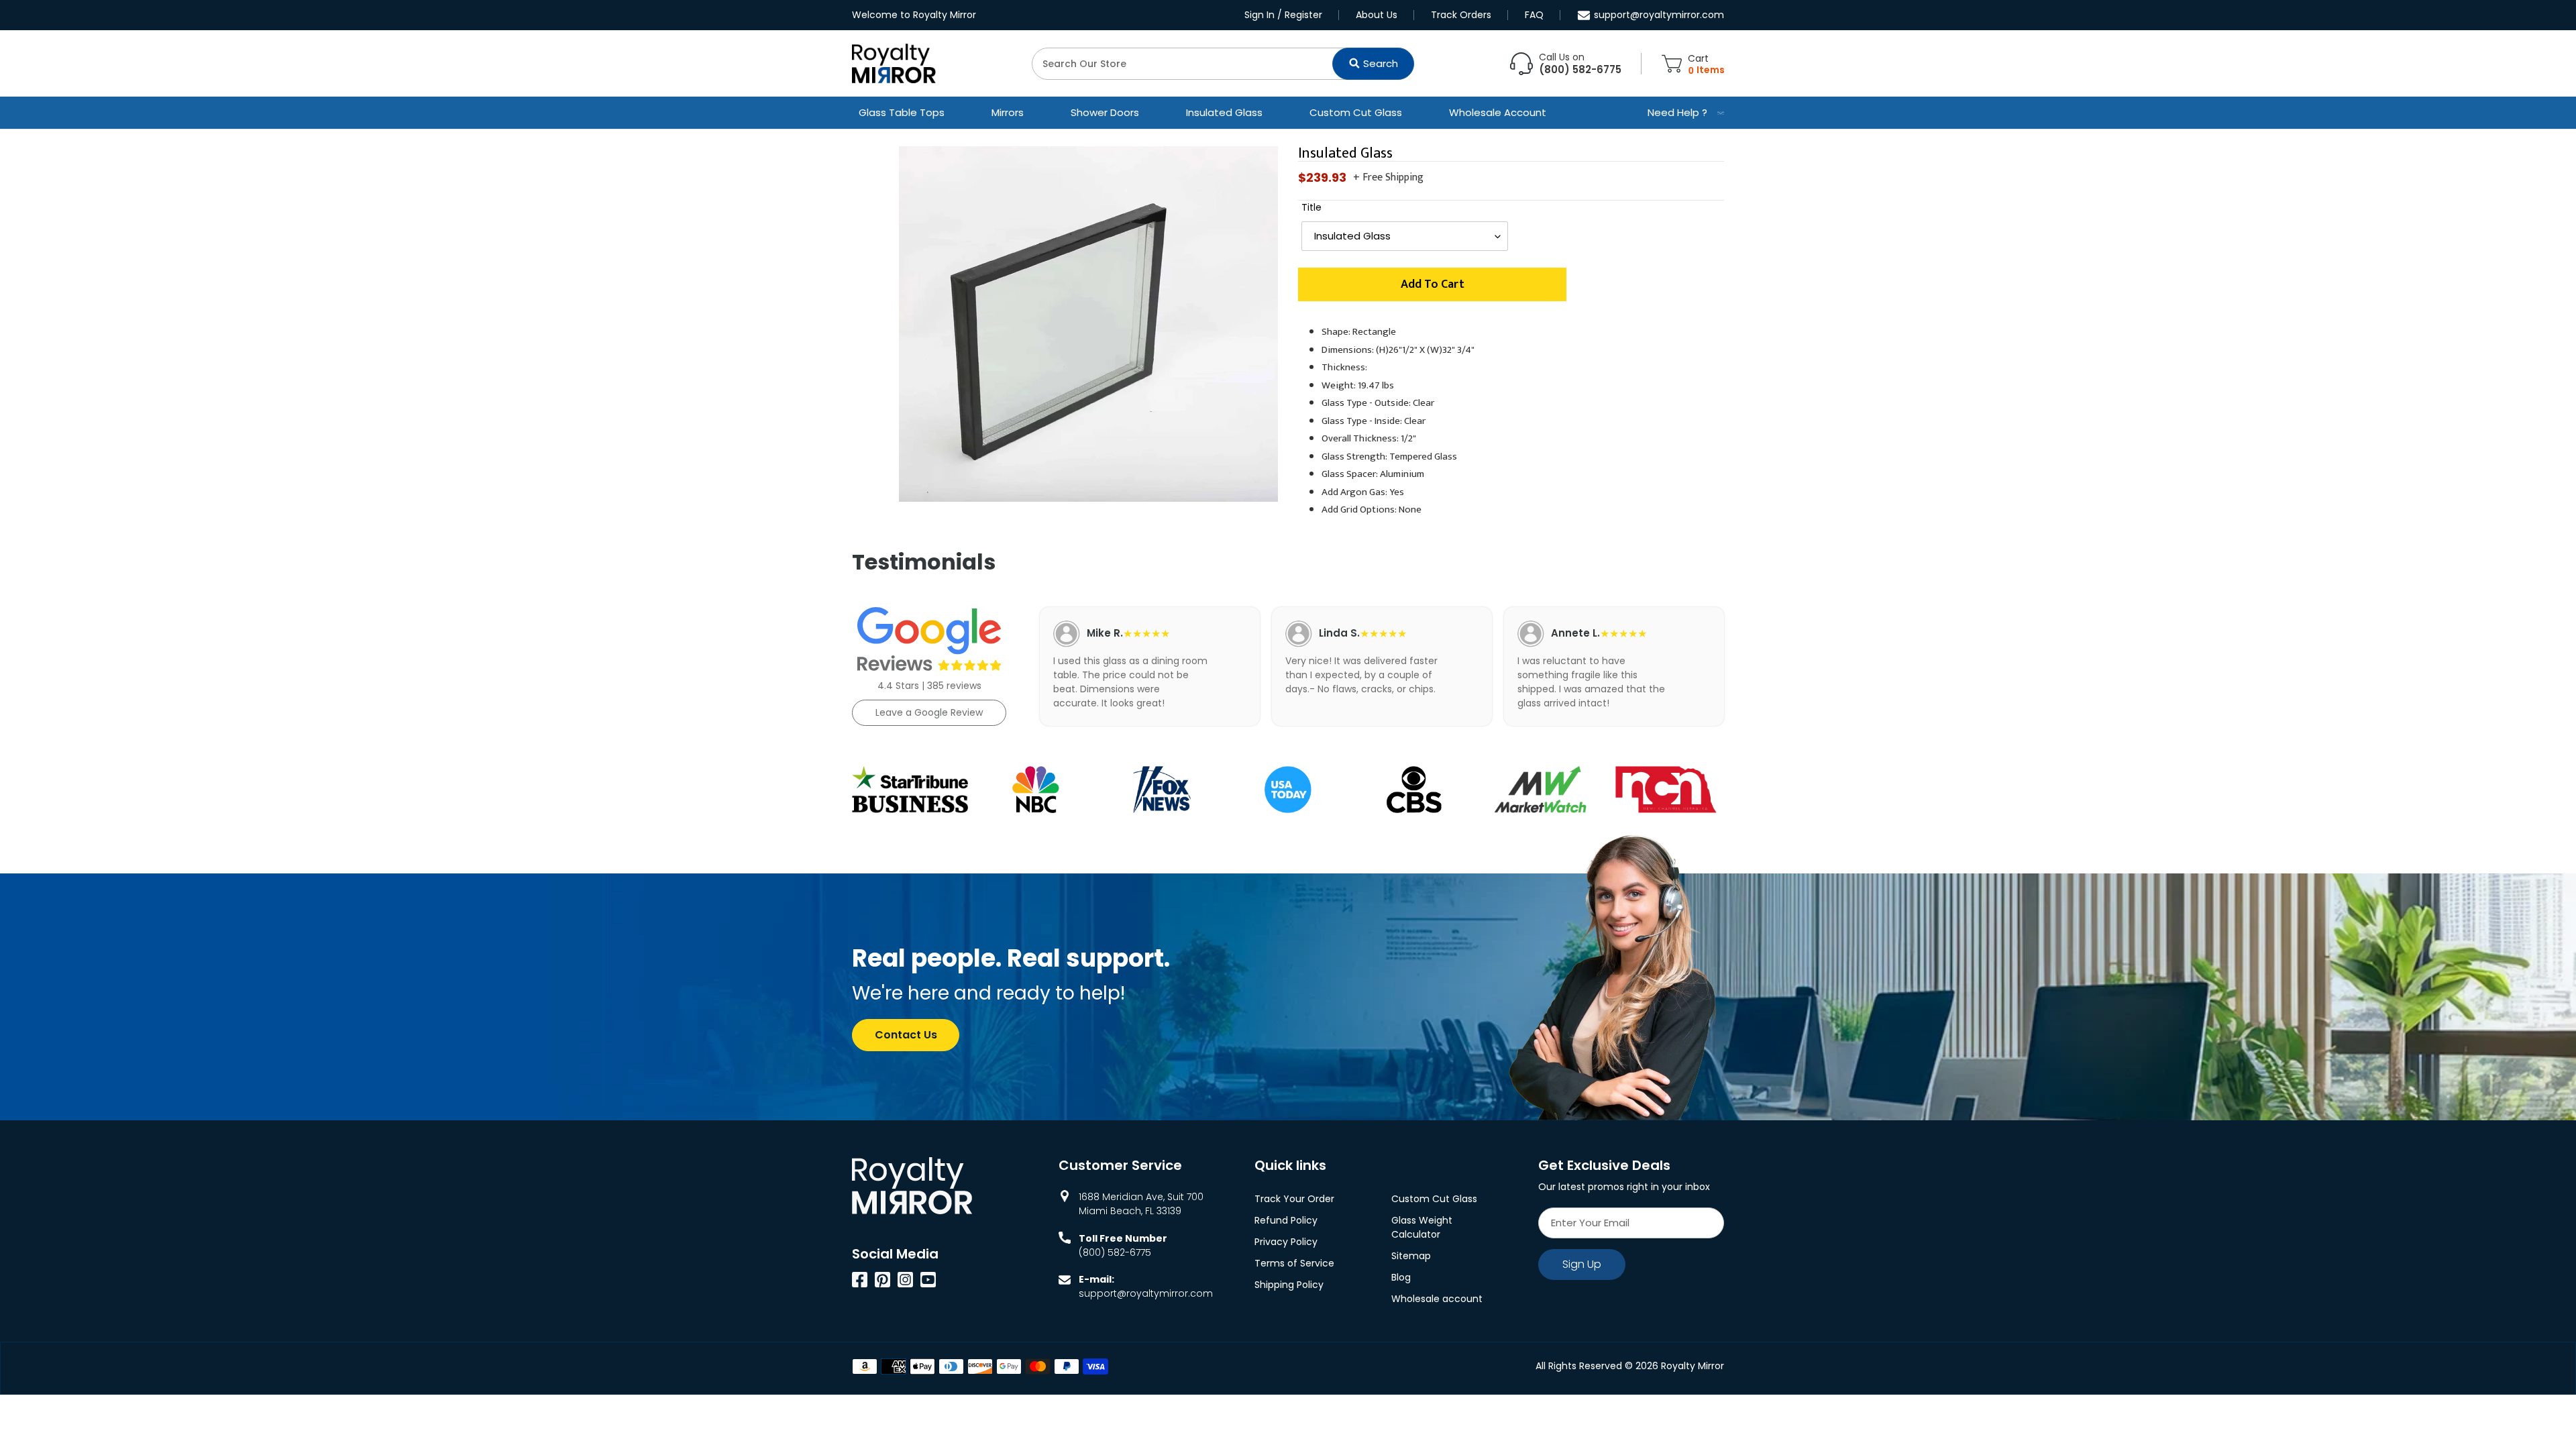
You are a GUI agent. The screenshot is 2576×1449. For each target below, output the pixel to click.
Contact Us (906, 1035)
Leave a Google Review (929, 712)
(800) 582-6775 (1115, 1252)
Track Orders (1461, 15)
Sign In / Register (1283, 15)
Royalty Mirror (1693, 1366)
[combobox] (1223, 64)
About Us (1377, 15)
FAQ (1534, 15)
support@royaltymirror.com (1659, 15)
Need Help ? (1677, 112)
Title (1311, 207)
